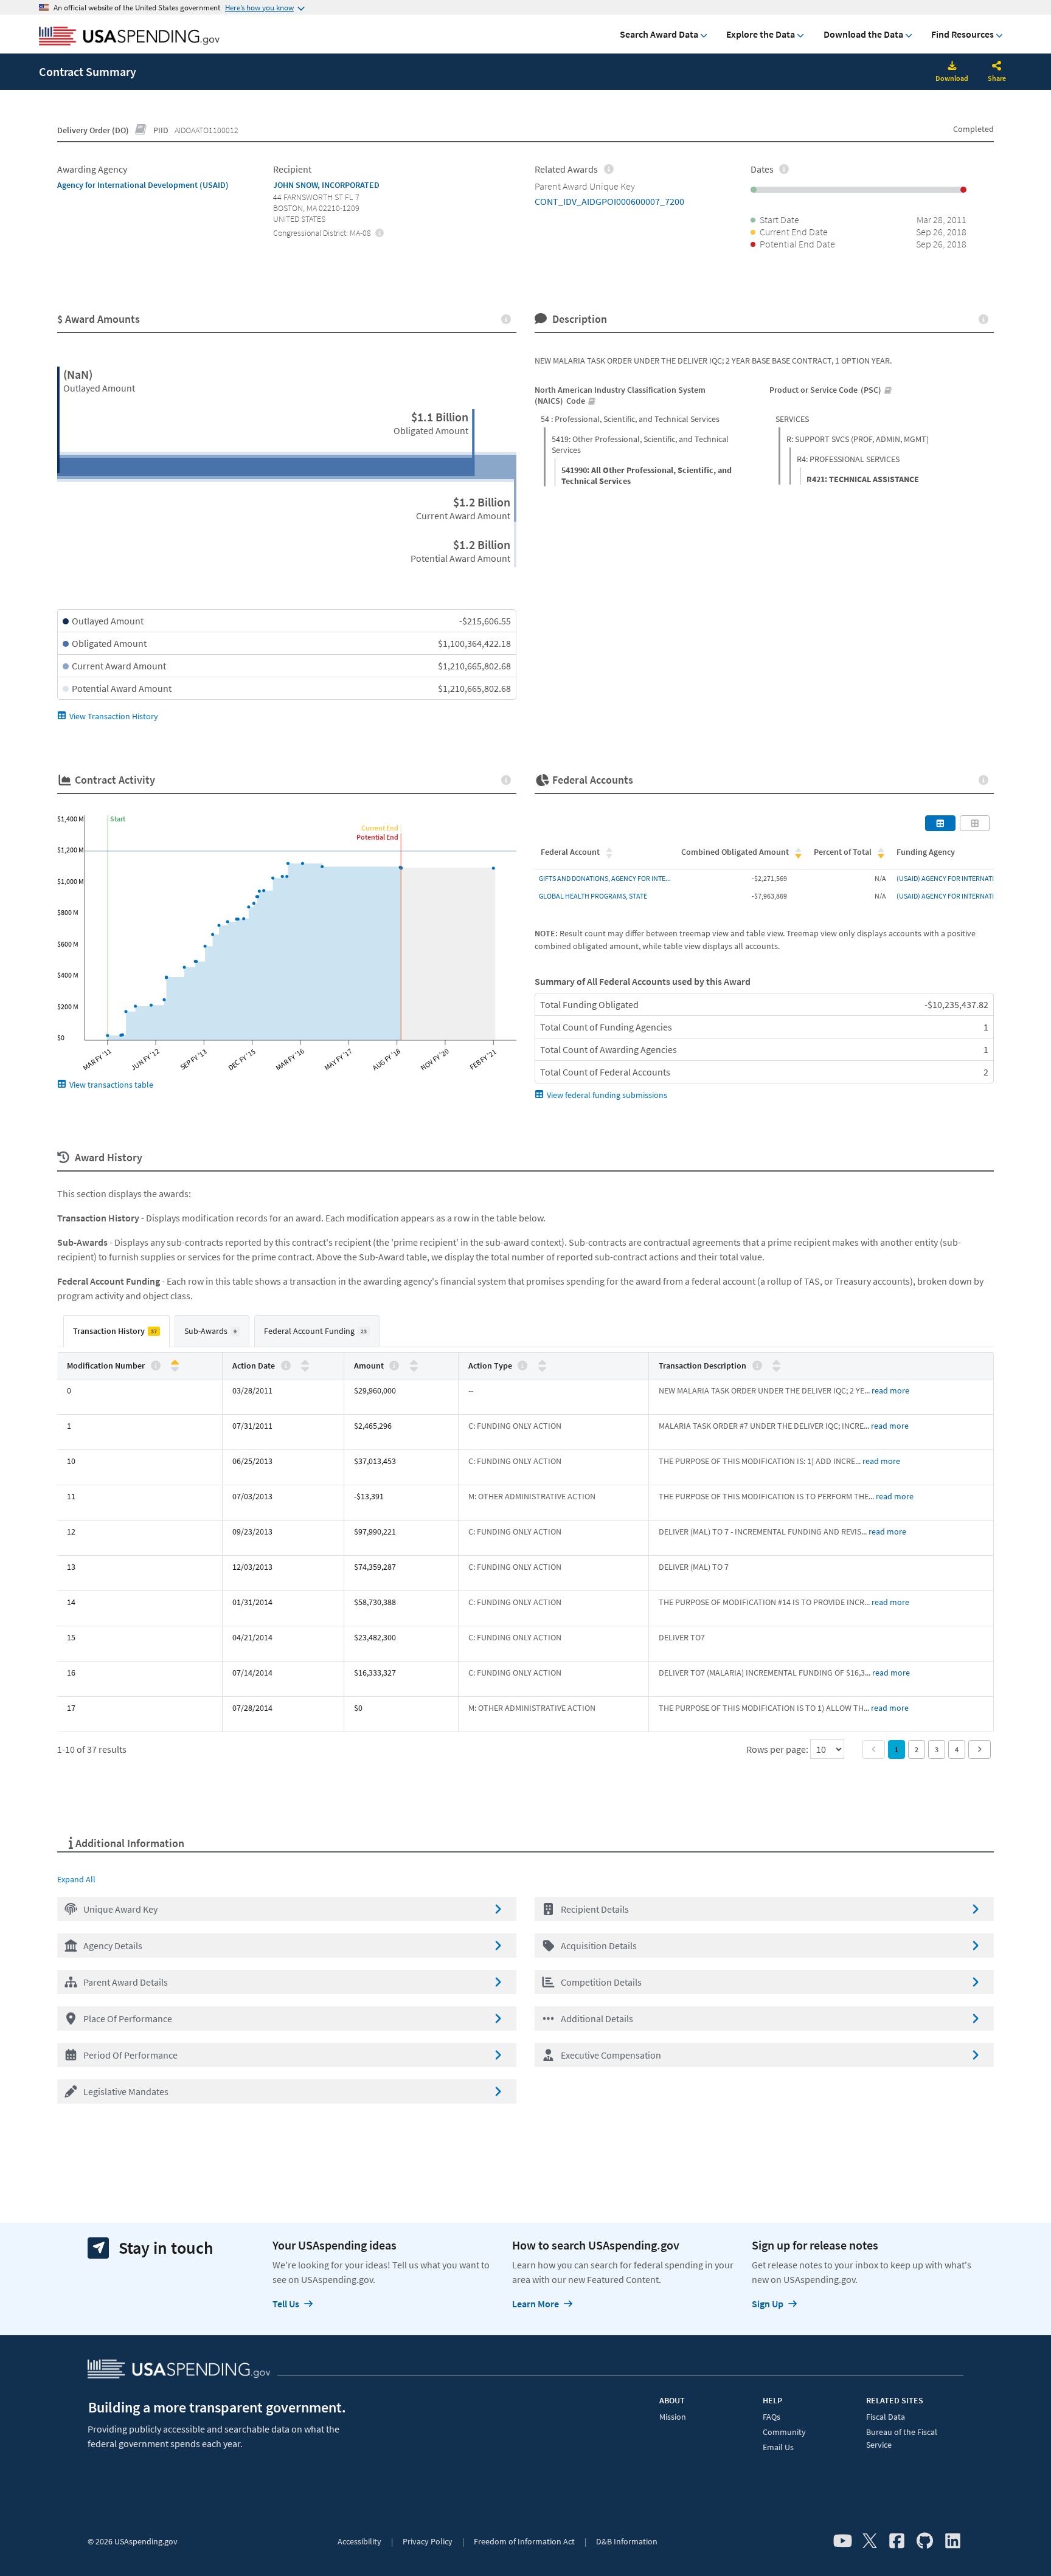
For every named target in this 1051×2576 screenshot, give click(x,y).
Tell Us (286, 2304)
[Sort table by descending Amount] (414, 1368)
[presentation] (380, 232)
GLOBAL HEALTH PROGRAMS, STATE (593, 896)
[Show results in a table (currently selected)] (940, 823)
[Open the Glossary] (141, 130)
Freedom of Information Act (524, 2541)
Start (118, 819)
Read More (890, 1390)
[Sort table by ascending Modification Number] (175, 1363)
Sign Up (768, 2304)
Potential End (377, 837)
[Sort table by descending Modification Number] (175, 1368)
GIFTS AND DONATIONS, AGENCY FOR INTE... (605, 878)
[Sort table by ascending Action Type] (542, 1363)
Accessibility (359, 2541)
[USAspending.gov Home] (129, 37)
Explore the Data (761, 34)
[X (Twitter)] (870, 2541)
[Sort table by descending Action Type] (542, 1368)
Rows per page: (778, 1749)
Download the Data (863, 34)
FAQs (772, 2417)
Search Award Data (659, 34)
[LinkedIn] (953, 2541)
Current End (380, 828)
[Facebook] (897, 2541)
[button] (287, 1909)
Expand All (76, 1879)
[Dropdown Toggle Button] (997, 67)
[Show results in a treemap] (975, 823)
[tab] (116, 1331)
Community (784, 2432)
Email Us (778, 2447)
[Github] (925, 2541)
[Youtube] (843, 2541)
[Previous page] (874, 1749)
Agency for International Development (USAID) (143, 185)
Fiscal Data (886, 2417)
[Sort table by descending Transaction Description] (776, 1368)
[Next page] (980, 1749)
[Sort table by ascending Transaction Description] (776, 1363)
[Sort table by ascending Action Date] (305, 1363)
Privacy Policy (428, 2541)
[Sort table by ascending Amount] (414, 1363)
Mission (673, 2417)
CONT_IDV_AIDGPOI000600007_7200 (609, 201)
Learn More (536, 2304)
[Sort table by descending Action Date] (305, 1368)
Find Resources (963, 34)
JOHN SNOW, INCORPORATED (326, 185)
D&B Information (627, 2541)
